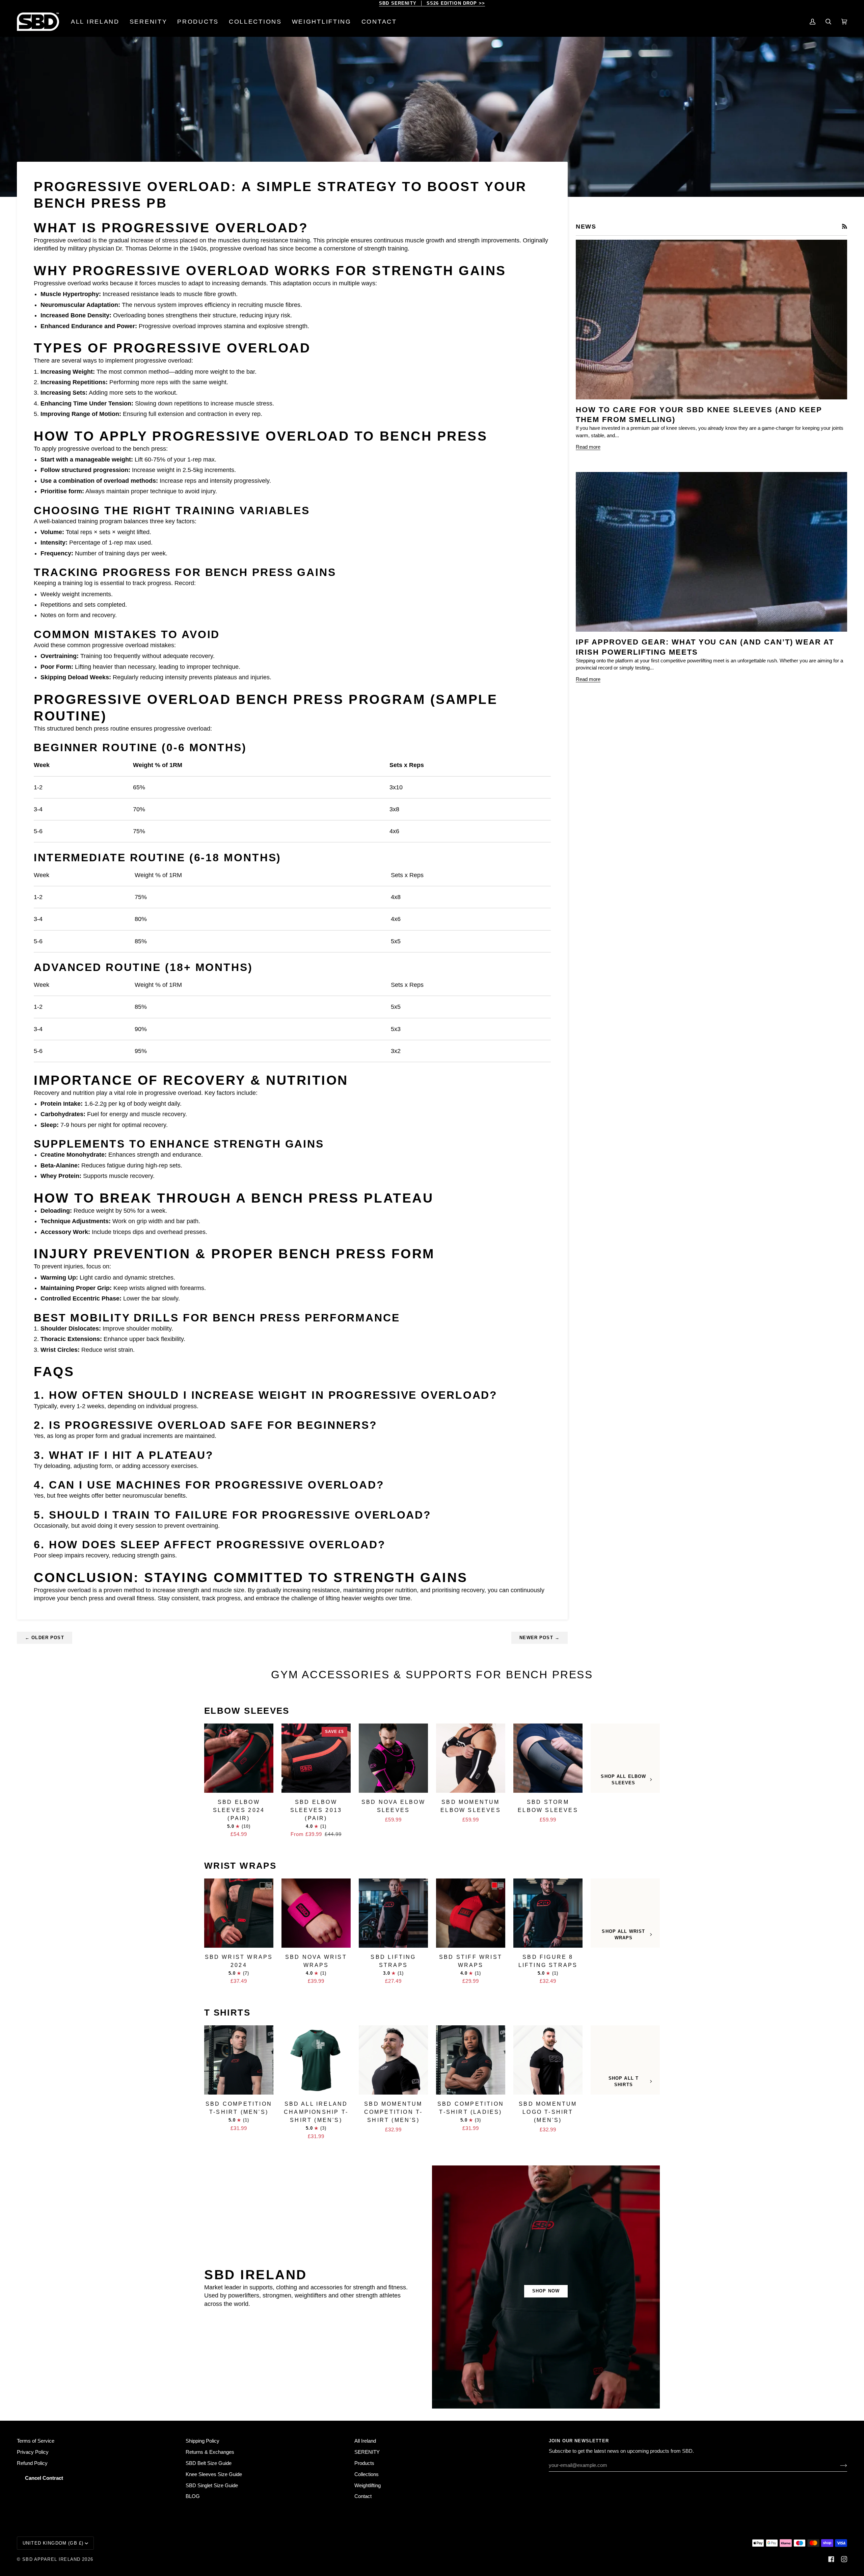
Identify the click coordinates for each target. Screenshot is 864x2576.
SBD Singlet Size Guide (212, 2486)
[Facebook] (831, 2559)
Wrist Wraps (240, 1866)
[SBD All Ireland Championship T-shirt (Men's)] (316, 2060)
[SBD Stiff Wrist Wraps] (471, 1913)
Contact (363, 2496)
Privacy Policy (33, 2452)
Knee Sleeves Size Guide (214, 2474)
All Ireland (365, 2441)
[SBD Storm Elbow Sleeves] (548, 1758)
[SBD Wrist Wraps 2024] (239, 1913)
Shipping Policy (202, 2441)
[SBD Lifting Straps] (393, 1913)
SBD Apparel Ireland (51, 2559)
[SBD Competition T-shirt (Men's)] (239, 2060)
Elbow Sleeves (247, 1711)
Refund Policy (32, 2463)
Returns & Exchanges (210, 2452)
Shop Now (546, 2291)
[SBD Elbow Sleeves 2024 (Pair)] (239, 1758)
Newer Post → (539, 1638)
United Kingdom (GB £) (53, 2543)
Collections (367, 2474)
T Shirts (227, 2013)
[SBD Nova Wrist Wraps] (316, 1913)
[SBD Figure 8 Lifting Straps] (548, 1913)
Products (364, 2463)
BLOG (193, 2496)
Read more (588, 447)
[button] (198, 22)
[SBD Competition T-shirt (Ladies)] (471, 2060)
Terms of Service (36, 2441)
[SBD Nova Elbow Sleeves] (393, 1758)
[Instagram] (844, 2559)
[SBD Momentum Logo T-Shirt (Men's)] (548, 2060)
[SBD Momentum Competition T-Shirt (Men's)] (393, 2060)
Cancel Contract (44, 2478)
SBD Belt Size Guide (209, 2463)
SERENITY (367, 2452)
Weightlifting (368, 2486)
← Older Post (45, 1638)
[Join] (838, 2465)
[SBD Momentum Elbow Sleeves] (471, 1758)
